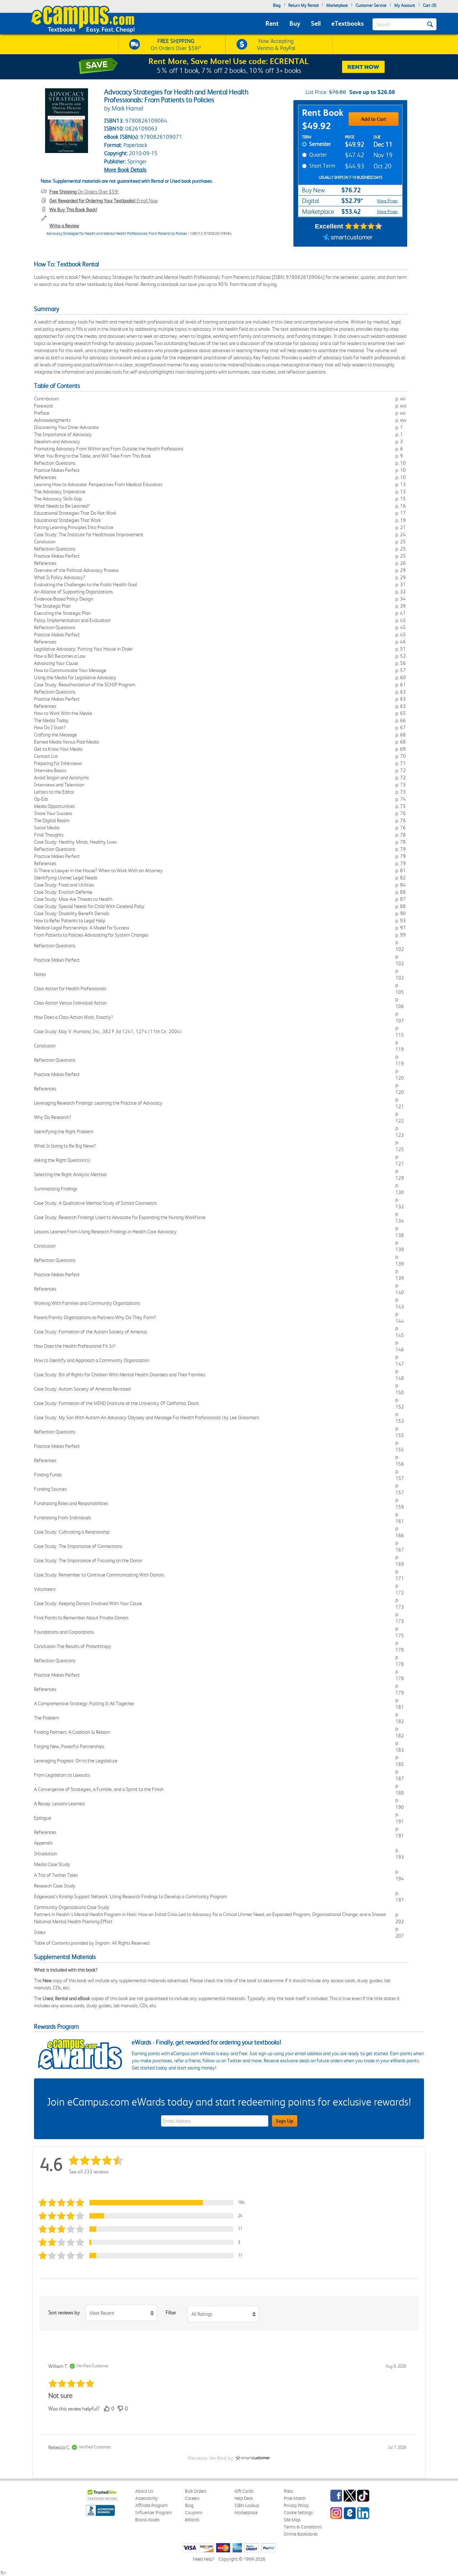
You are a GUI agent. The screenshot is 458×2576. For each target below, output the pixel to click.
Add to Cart (374, 119)
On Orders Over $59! (84, 192)
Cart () (430, 5)
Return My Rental (303, 5)
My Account (405, 5)
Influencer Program (154, 2513)
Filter (171, 2313)
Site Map (292, 2520)
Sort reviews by (64, 2313)
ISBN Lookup (247, 2505)
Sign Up (285, 2121)
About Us (144, 2491)
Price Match (295, 2498)
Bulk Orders (196, 2491)
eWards (192, 2520)
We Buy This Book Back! (73, 209)
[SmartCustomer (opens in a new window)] (348, 238)
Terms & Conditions (303, 2527)
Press (288, 2491)
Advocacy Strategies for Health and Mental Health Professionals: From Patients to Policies (117, 234)
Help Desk (243, 2498)
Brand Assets (147, 2520)
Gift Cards (244, 2491)
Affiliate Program (152, 2505)
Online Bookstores (301, 2534)
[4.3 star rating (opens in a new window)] (364, 226)
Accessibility (147, 2498)
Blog (277, 5)
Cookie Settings (298, 2513)
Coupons (194, 2513)
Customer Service (371, 5)
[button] (145, 2203)
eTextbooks (347, 23)
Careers (192, 2498)
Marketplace (337, 5)
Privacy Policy (296, 2505)
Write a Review (64, 226)
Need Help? (204, 2559)
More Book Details (125, 170)
